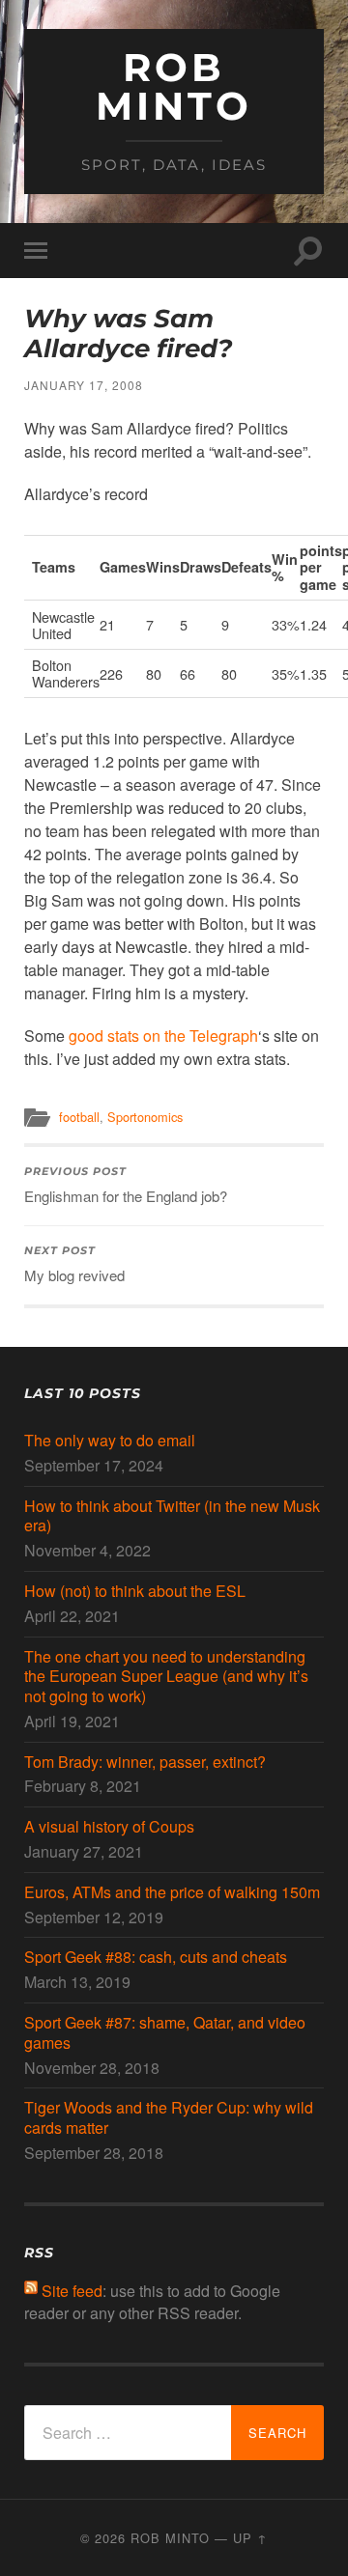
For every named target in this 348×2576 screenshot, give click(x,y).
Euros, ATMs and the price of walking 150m (172, 1893)
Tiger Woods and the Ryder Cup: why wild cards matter (169, 2118)
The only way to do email (110, 1441)
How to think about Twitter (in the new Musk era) (172, 1517)
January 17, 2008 (84, 385)
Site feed (72, 2291)
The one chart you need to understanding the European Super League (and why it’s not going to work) (166, 1677)
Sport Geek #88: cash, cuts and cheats (156, 1958)
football (79, 1117)
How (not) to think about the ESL (135, 1592)
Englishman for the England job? (126, 1186)
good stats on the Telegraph (163, 1036)
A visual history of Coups (109, 1827)
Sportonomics (145, 1117)
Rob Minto (174, 86)
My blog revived (74, 1265)
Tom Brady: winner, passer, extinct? (145, 1763)
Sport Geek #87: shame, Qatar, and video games (165, 2033)
